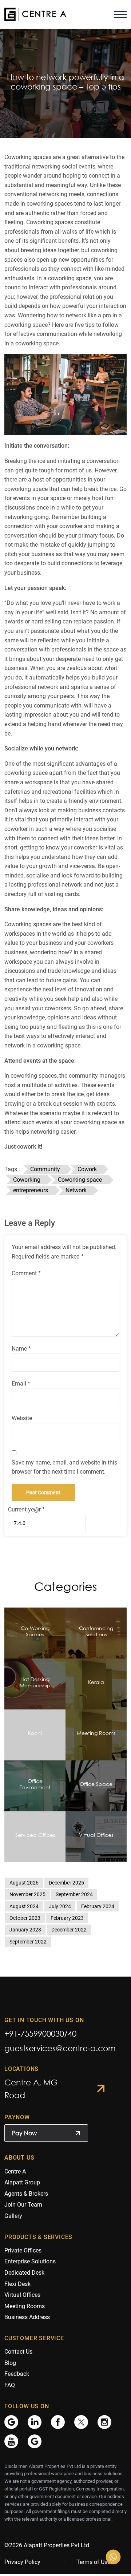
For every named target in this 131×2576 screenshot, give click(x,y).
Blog (10, 2363)
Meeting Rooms (25, 2306)
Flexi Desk (17, 2284)
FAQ (10, 2385)
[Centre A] (35, 14)
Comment (26, 1273)
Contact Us (18, 2352)
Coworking (27, 1180)
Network (76, 1190)
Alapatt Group (22, 2182)
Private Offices (23, 2250)
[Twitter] (81, 2422)
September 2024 (74, 1894)
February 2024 (98, 1906)
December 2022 (69, 1930)
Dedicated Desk (24, 2273)
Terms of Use (93, 2562)
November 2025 (27, 1894)
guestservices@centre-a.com (60, 2048)
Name (21, 1349)
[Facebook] (58, 2422)
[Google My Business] (11, 2422)
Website (22, 1418)
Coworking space (80, 1180)
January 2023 (25, 1930)
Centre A (15, 2171)
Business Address (27, 2317)
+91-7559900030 (34, 2034)
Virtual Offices (22, 2295)
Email (21, 1384)
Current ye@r (26, 1509)
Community (45, 1169)
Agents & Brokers (26, 2194)
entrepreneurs (31, 1190)
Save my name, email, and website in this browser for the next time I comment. (64, 1467)
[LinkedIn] (35, 2422)
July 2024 (60, 1906)
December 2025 (66, 1883)
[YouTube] (11, 2441)
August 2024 (24, 1906)
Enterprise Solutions (30, 2261)
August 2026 (24, 1883)
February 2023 (67, 1918)
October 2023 (25, 1918)
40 (72, 2034)
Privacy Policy (22, 2562)
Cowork (87, 1169)
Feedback (17, 2374)
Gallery (13, 2216)
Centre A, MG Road (31, 2089)
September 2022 (28, 1942)
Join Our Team (23, 2205)
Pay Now (24, 2133)
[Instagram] (104, 2422)
